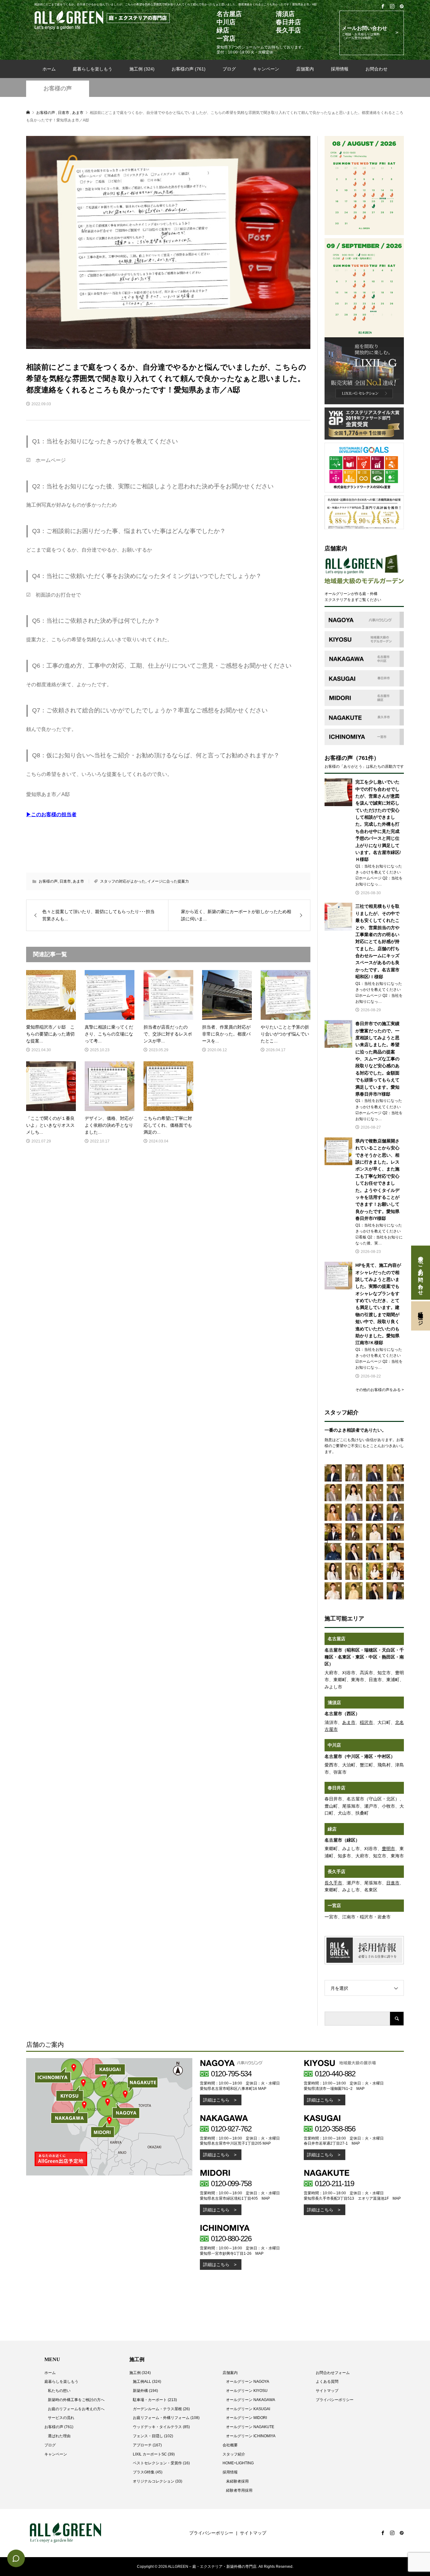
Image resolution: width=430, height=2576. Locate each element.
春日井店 (337, 1788)
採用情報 (340, 69)
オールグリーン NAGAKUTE (250, 2427)
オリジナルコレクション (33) (158, 2481)
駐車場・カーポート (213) (155, 2400)
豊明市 (388, 1849)
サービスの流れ (61, 2418)
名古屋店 (337, 1639)
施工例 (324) (142, 69)
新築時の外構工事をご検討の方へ (76, 2400)
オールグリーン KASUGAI (248, 2409)
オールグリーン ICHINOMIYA (251, 2436)
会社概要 (230, 2445)
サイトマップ (327, 2391)
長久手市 (333, 1883)
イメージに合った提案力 (168, 881)
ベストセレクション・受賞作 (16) (161, 2463)
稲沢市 (366, 1722)
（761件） (366, 758)
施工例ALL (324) (147, 2382)
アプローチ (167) (147, 2445)
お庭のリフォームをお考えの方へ (76, 2409)
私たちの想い (59, 2391)
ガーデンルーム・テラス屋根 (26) (161, 2409)
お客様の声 (58, 88)
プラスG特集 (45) (148, 2472)
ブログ (229, 69)
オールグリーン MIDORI (246, 2418)
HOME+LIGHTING (238, 2463)
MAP (262, 2089)
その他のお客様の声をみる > (380, 1390)
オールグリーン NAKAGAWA (251, 2400)
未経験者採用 (237, 2481)
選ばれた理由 (59, 2436)
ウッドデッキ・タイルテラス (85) (161, 2427)
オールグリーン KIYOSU (247, 2391)
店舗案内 (305, 69)
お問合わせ (376, 69)
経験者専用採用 (239, 2490)
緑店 (332, 1829)
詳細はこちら (216, 2100)
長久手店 (337, 1872)
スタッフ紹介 (234, 2454)
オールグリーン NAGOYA (248, 2382)
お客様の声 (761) (189, 69)
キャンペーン (266, 69)
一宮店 (334, 1905)
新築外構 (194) (145, 2391)
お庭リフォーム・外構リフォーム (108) (166, 2418)
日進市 (65, 881)
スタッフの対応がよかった (123, 881)
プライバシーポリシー (335, 2400)
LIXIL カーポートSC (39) (154, 2454)
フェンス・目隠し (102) (153, 2436)
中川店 (334, 1745)
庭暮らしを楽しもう (93, 69)
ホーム (49, 69)
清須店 (334, 1703)
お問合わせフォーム (333, 2373)
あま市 (78, 881)
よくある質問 (327, 2382)
